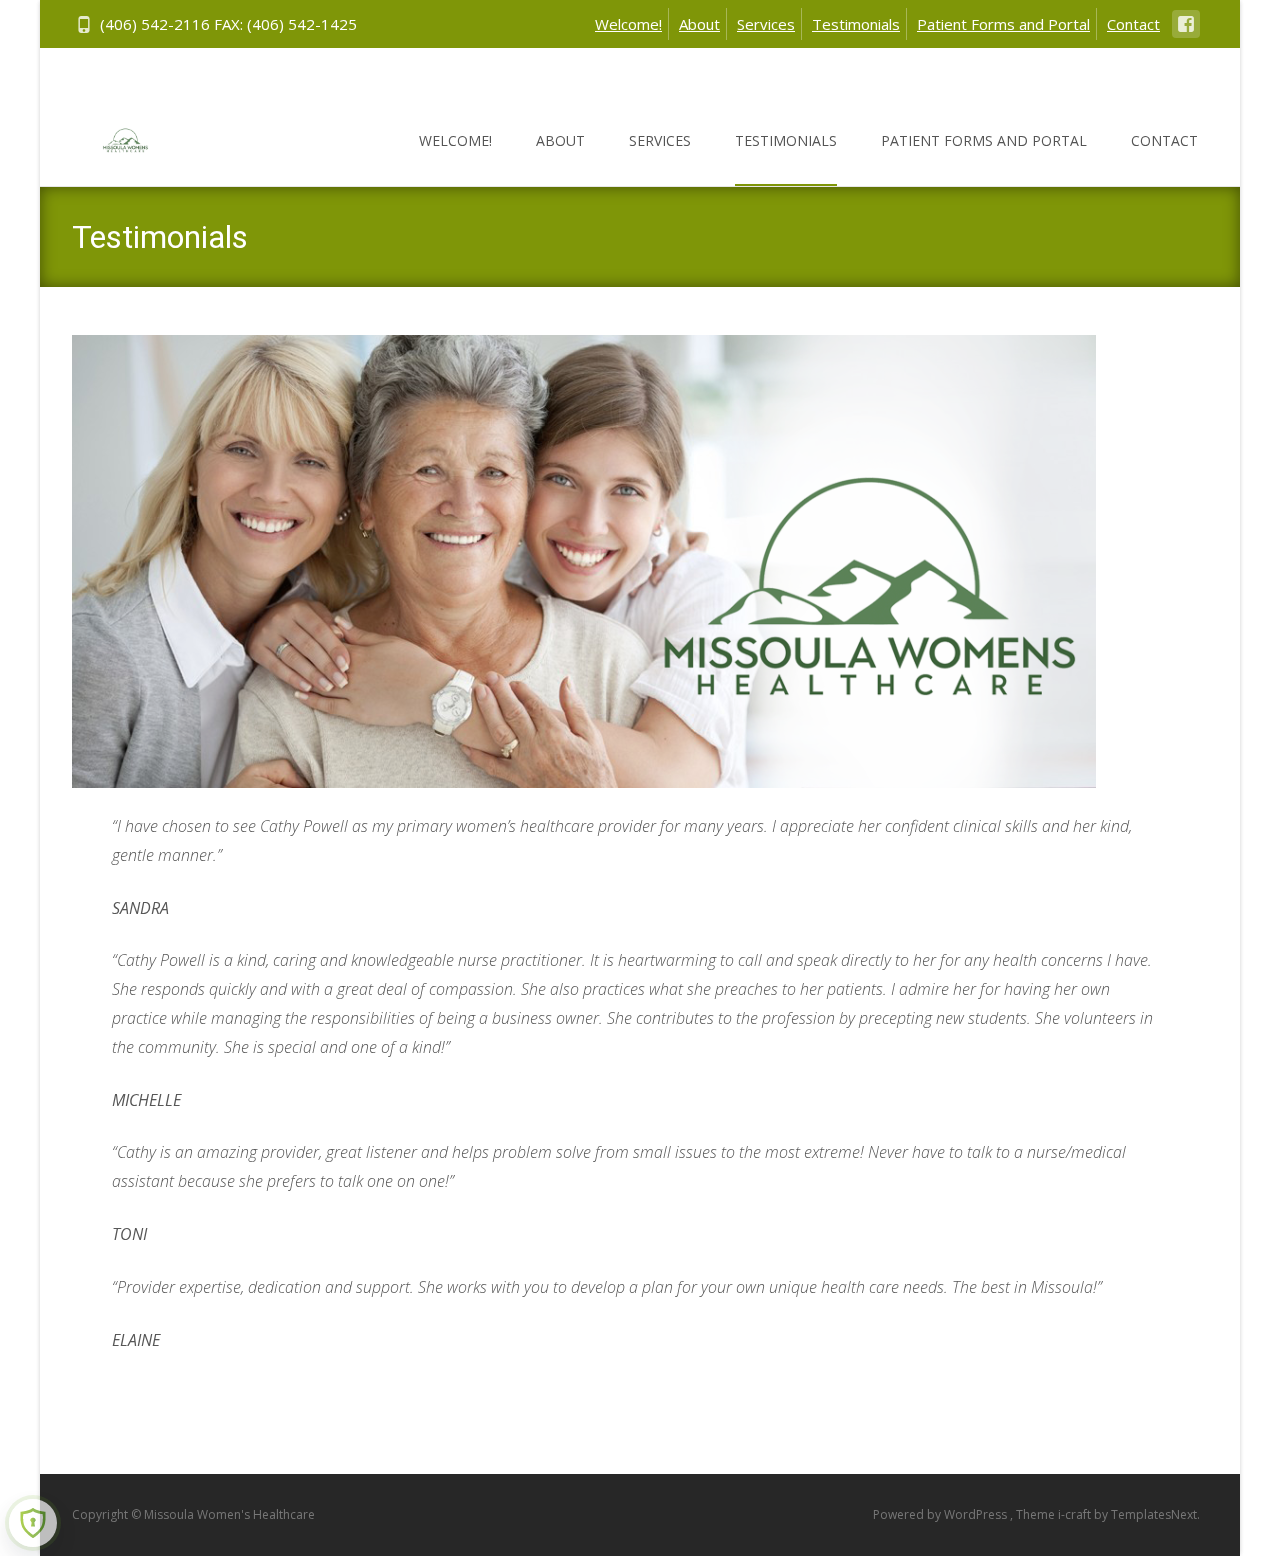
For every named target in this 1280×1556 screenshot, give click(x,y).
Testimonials (856, 24)
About (699, 24)
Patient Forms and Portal (1003, 24)
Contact (1133, 24)
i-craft (1076, 1514)
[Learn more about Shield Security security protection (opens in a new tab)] (33, 1523)
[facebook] (1186, 33)
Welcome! (628, 24)
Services (766, 24)
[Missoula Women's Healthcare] (109, 136)
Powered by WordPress (941, 1514)
